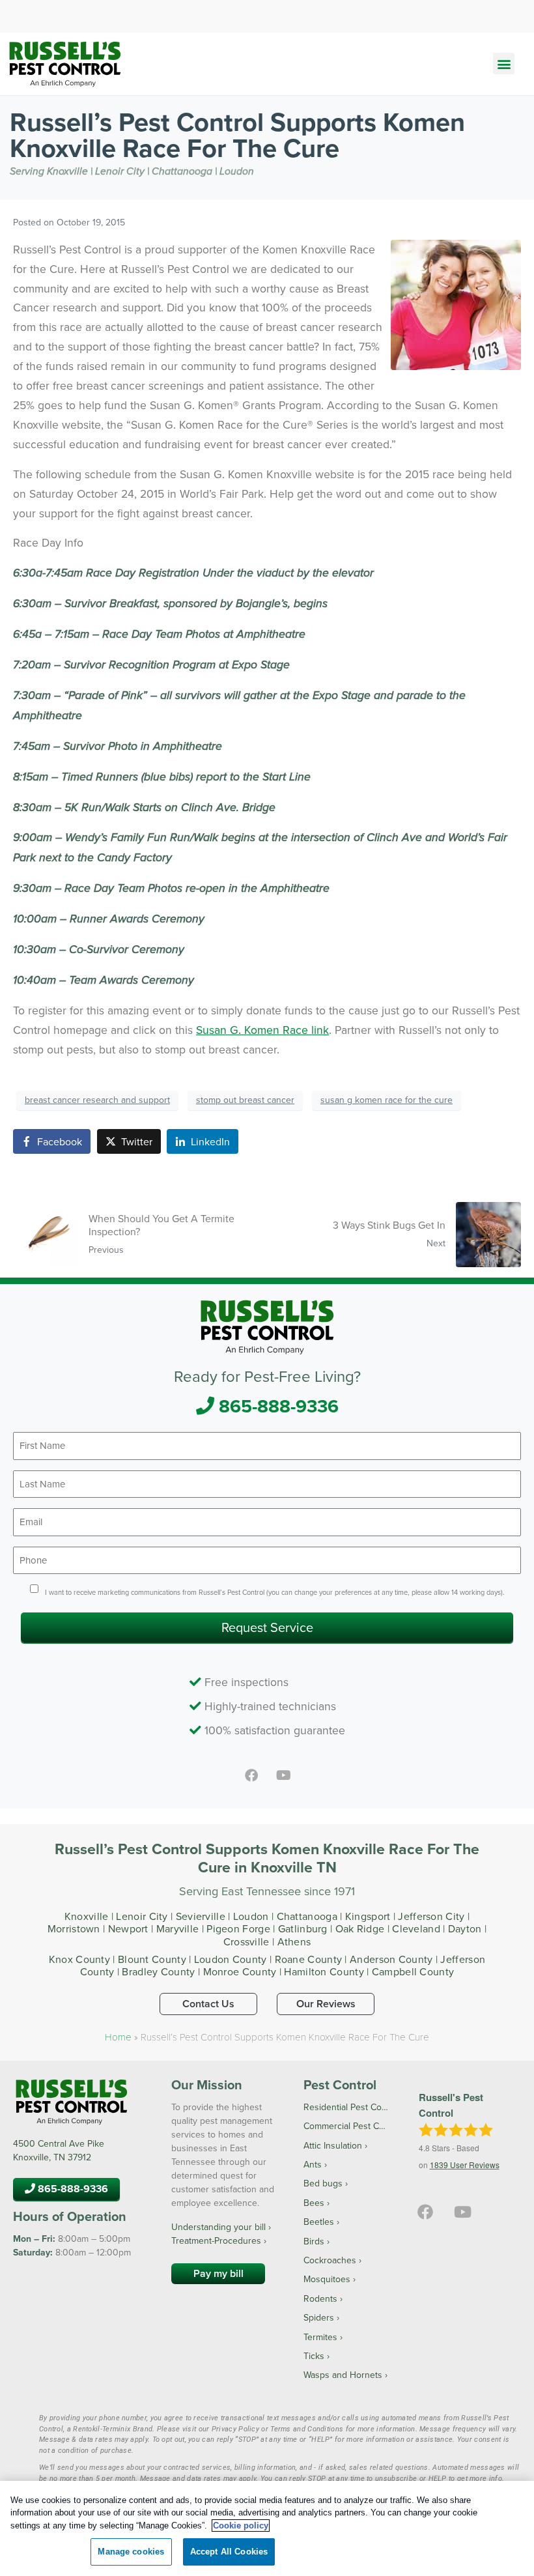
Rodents (320, 2298)
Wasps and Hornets (343, 2375)
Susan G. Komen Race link (262, 1030)
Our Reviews (326, 2004)
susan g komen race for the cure (386, 1100)
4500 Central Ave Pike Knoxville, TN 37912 (59, 2150)
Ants (313, 2164)
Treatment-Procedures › (219, 2240)
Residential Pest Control (346, 2107)
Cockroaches (330, 2260)
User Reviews (465, 2165)
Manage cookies (131, 2552)
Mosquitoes (327, 2279)
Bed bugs (323, 2183)
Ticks (314, 2356)
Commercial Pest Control (346, 2126)
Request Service (267, 1627)
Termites (320, 2337)
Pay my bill (218, 2273)
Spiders (319, 2317)
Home (118, 2037)
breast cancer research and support (97, 1100)
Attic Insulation (333, 2145)
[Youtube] (283, 1775)
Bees (314, 2203)
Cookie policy (241, 2526)
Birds (314, 2241)
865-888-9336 (276, 1406)
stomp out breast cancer (245, 1100)
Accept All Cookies (229, 2552)
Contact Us (208, 2004)
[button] (504, 64)
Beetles (319, 2222)
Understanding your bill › (221, 2227)
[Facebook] (251, 1775)
